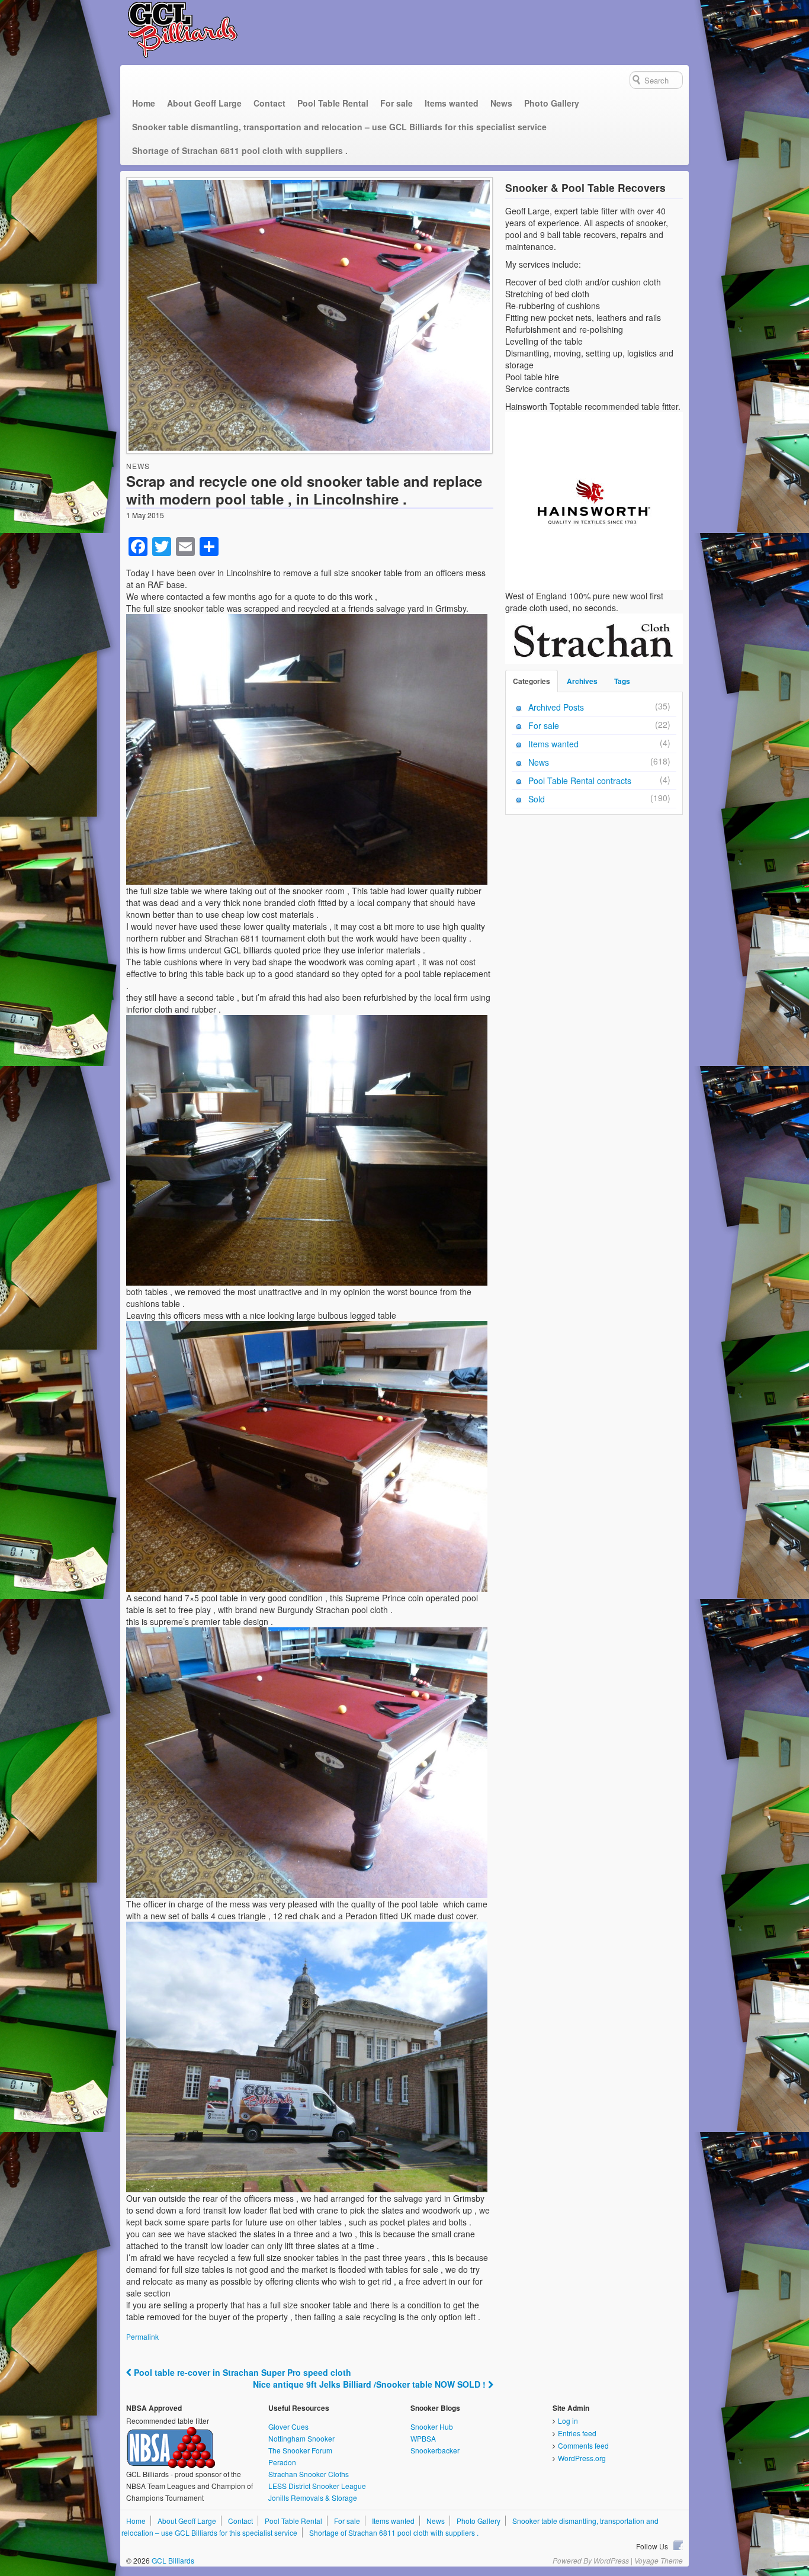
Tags (622, 681)
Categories (532, 681)
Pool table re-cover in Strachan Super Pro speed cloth (241, 2372)
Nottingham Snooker (301, 2438)
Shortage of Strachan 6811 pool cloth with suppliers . (240, 150)
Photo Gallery (552, 103)
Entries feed (577, 2433)
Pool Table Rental (333, 103)
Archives (582, 681)
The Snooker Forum (300, 2450)
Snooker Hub (432, 2426)
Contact (269, 103)
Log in (568, 2421)
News (501, 103)
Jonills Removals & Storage (313, 2498)
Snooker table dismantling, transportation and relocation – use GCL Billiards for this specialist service (339, 127)
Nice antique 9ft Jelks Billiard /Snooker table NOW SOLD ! (370, 2384)
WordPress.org (582, 2458)
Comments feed (583, 2445)
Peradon (282, 2462)
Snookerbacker (435, 2450)
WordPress (611, 2560)
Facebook (678, 2545)
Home (144, 103)
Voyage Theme (659, 2560)
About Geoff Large (204, 103)
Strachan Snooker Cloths (309, 2474)
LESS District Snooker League (317, 2486)
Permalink (142, 2336)
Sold (537, 799)
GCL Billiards (172, 2560)
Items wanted (452, 103)
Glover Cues (288, 2426)
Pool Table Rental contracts (580, 780)
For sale (397, 103)
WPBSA (423, 2438)
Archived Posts (556, 707)
